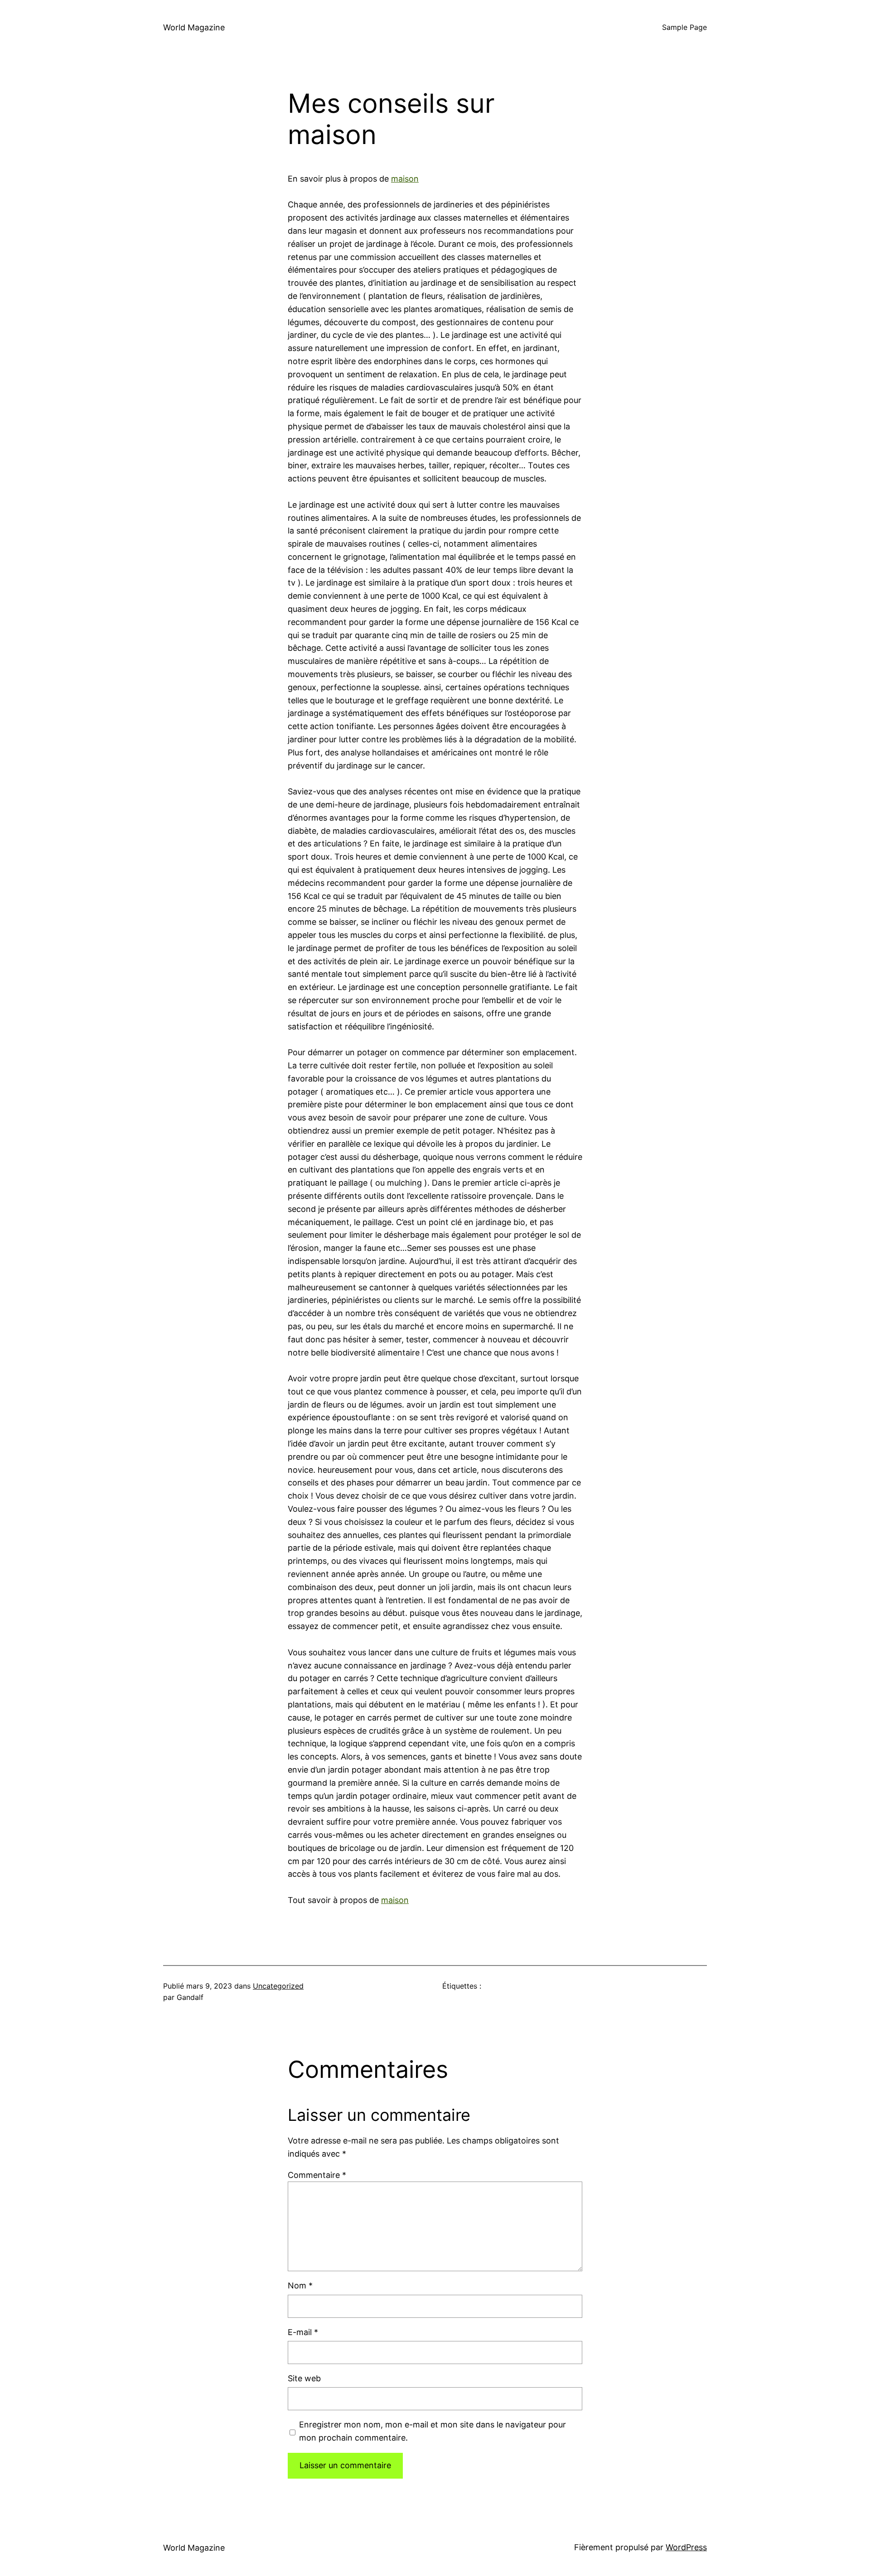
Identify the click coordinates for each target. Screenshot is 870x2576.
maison (405, 179)
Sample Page (684, 27)
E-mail (303, 2332)
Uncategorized (278, 1986)
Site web (304, 2378)
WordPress (686, 2547)
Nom (300, 2285)
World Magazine (194, 27)
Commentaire (317, 2175)
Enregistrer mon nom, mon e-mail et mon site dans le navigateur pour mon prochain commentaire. (433, 2431)
